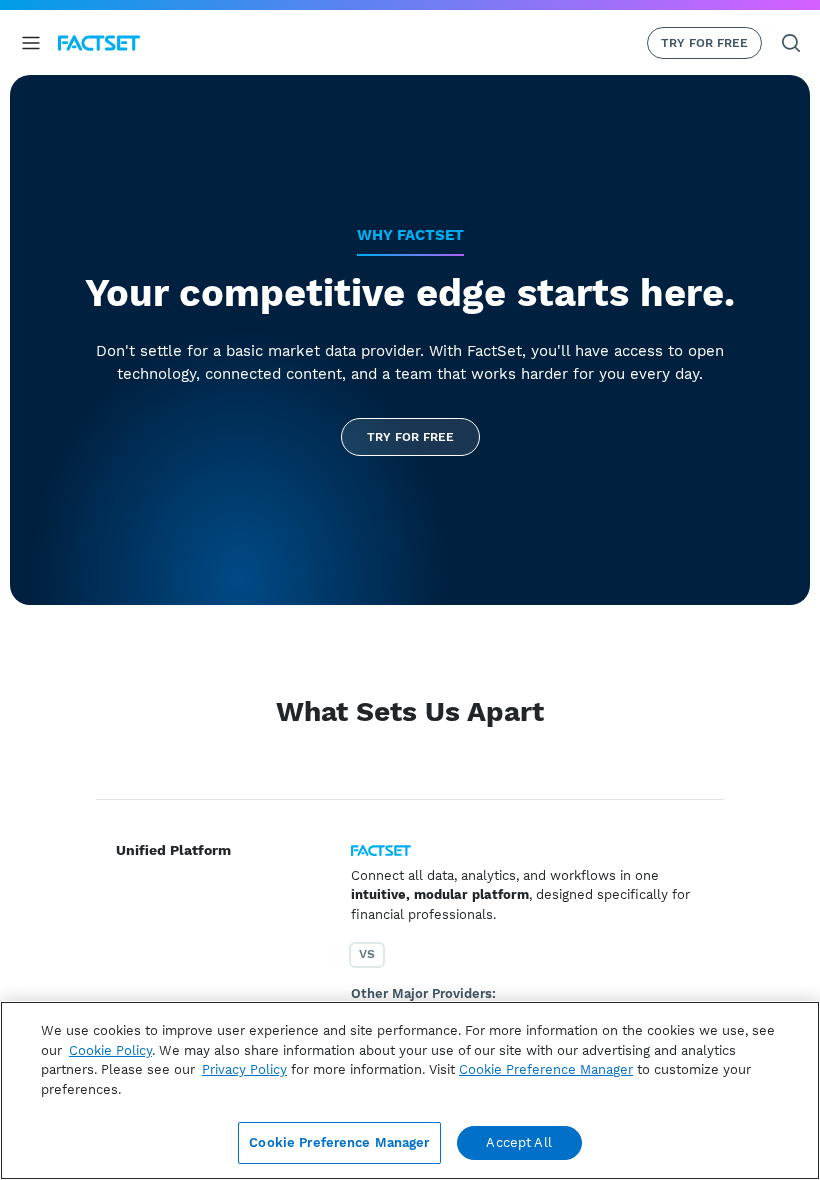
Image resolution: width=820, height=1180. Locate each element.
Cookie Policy (110, 1050)
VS (367, 954)
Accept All (518, 1142)
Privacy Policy (244, 1069)
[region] (410, 1090)
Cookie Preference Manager (339, 1142)
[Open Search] (791, 43)
